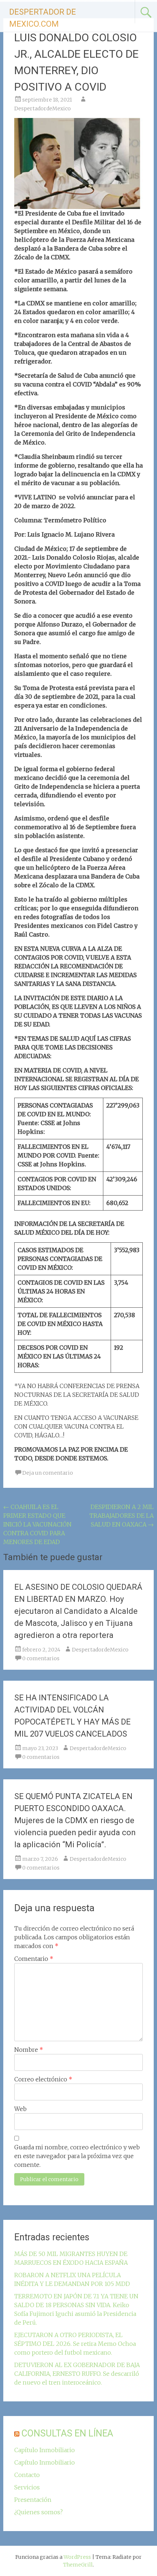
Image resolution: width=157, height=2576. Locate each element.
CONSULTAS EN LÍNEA (67, 2433)
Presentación (33, 2500)
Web (20, 2109)
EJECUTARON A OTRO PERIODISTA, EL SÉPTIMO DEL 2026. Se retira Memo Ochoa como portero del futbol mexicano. (75, 2344)
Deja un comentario (48, 1473)
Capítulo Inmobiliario (45, 2450)
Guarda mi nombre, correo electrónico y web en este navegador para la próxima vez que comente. (77, 2156)
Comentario (34, 1959)
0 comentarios (41, 1658)
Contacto (27, 2475)
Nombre (29, 2050)
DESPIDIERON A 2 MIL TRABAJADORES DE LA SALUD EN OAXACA (122, 1516)
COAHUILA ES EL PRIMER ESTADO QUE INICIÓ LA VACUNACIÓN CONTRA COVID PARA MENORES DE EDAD (37, 1524)
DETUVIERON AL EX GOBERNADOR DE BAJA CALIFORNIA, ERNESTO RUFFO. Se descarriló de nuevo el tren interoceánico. (77, 2374)
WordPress (77, 2557)
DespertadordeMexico (43, 108)
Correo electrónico (43, 2079)
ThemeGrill (78, 2565)
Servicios (27, 2487)
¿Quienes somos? (39, 2512)
